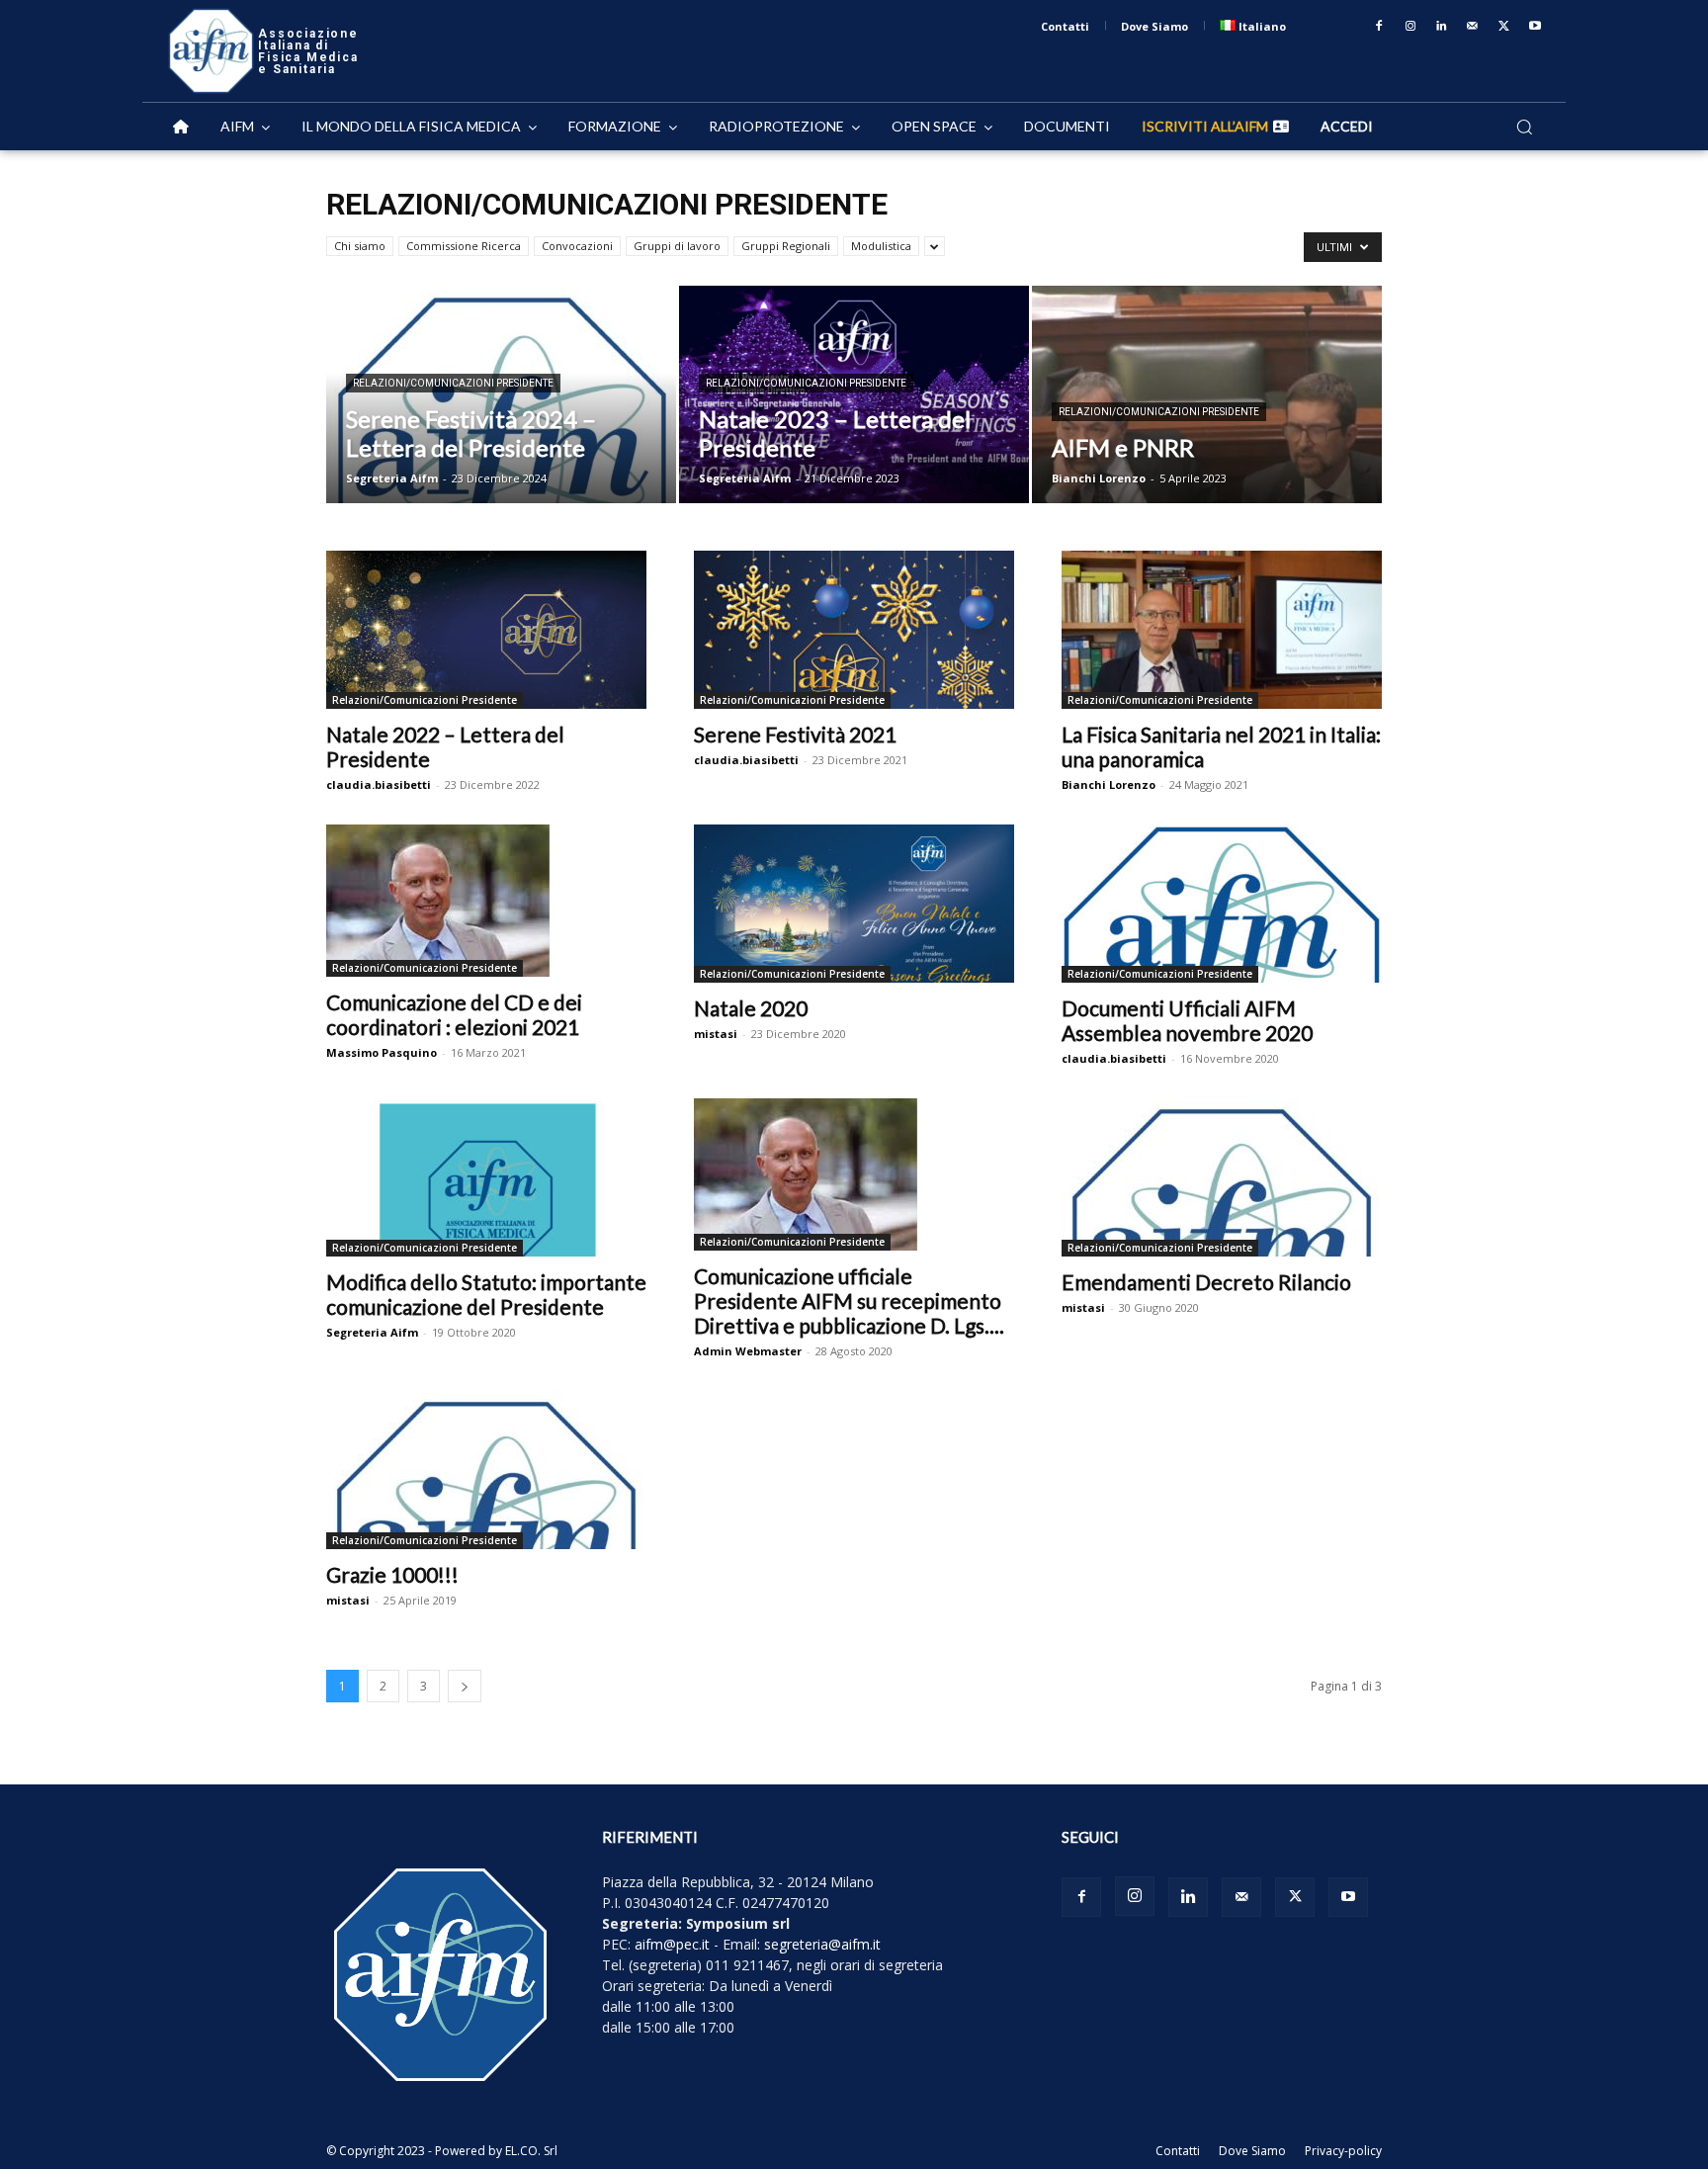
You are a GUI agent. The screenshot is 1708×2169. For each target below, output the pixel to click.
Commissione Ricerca (464, 246)
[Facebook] (1379, 27)
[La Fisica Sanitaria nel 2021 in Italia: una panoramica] (1222, 630)
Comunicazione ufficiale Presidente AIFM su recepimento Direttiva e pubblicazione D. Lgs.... (849, 1301)
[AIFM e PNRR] (1207, 394)
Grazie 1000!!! (392, 1574)
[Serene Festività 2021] (854, 630)
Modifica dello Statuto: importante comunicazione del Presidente (486, 1294)
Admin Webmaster (748, 1351)
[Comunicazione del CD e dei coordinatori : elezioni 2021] (486, 901)
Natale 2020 (751, 1008)
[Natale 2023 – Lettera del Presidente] (854, 394)
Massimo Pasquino (382, 1052)
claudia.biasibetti (379, 784)
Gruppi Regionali (786, 246)
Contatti (1178, 2151)
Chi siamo (360, 246)
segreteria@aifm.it (822, 1944)
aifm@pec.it (672, 1944)
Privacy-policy (1343, 2151)
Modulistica (881, 246)
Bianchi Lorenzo (1099, 478)
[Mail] (1473, 27)
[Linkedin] (1442, 27)
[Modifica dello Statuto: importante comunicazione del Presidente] (486, 1177)
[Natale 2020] (854, 904)
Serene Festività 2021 (795, 734)
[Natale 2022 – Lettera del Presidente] (486, 630)
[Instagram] (1410, 27)
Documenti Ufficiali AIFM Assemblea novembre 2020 (1187, 1020)
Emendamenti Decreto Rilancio (1206, 1282)
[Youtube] (1535, 27)
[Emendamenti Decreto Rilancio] (1222, 1177)
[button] (1524, 127)
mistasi (716, 1034)
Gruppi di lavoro (677, 246)
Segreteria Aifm (392, 478)
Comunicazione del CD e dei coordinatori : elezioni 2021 (454, 1014)
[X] (1504, 27)
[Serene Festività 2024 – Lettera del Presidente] (501, 394)
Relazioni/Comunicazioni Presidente (453, 383)
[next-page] (465, 1686)
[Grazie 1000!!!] (486, 1470)
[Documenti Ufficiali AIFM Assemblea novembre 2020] (1222, 904)
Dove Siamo (1252, 2151)
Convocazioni (577, 246)
